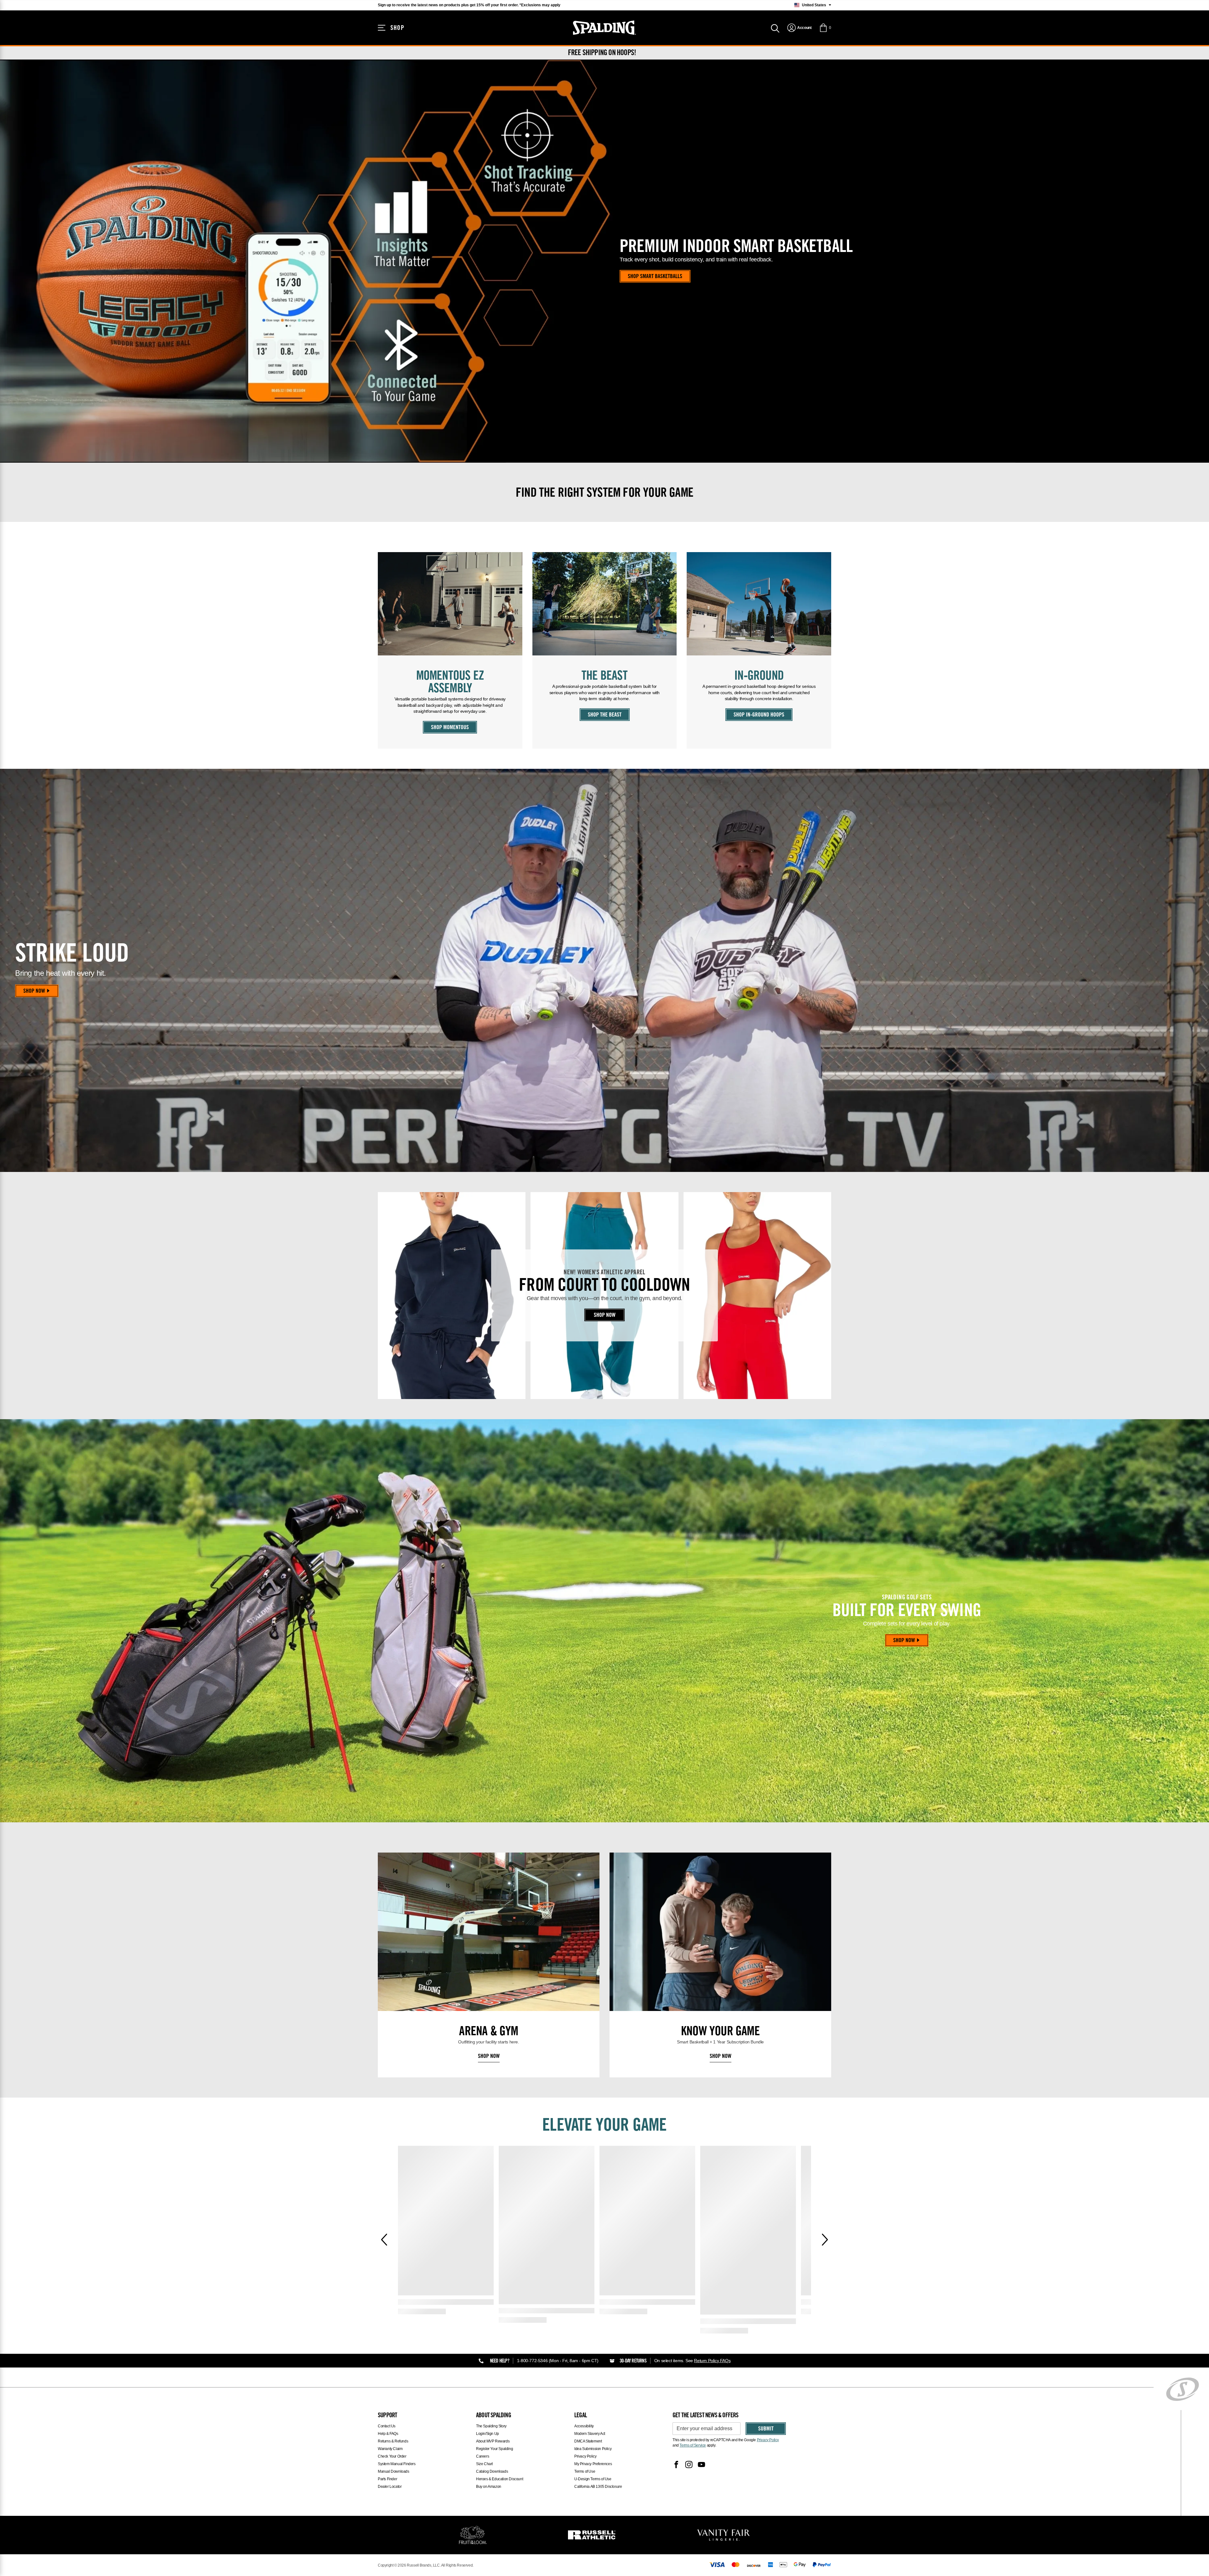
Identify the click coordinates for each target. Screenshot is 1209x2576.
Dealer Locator (390, 2487)
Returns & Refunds (393, 2441)
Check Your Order (392, 2456)
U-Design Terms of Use (593, 2479)
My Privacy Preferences (593, 2464)
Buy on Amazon (489, 2487)
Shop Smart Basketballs (655, 277)
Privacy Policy (585, 2456)
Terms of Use (585, 2471)
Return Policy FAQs (712, 2361)
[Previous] (384, 2240)
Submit (766, 2429)
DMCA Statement (588, 2441)
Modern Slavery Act (590, 2434)
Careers (482, 2456)
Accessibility (584, 2426)
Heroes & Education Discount (499, 2479)
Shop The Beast (605, 715)
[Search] (775, 28)
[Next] (825, 2240)
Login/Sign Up (488, 2434)
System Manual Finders (397, 2464)
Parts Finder (387, 2479)
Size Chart (484, 2464)
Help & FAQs (388, 2434)
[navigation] (799, 28)
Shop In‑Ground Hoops (759, 715)
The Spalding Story (491, 2426)
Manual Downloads (394, 2471)
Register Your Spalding (494, 2449)
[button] (825, 28)
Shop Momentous (450, 728)
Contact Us (387, 2426)
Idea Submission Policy (593, 2449)
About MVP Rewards (493, 2441)
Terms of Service (693, 2445)
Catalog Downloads (492, 2471)
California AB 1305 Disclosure (598, 2487)
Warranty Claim (390, 2449)
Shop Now (34, 991)
